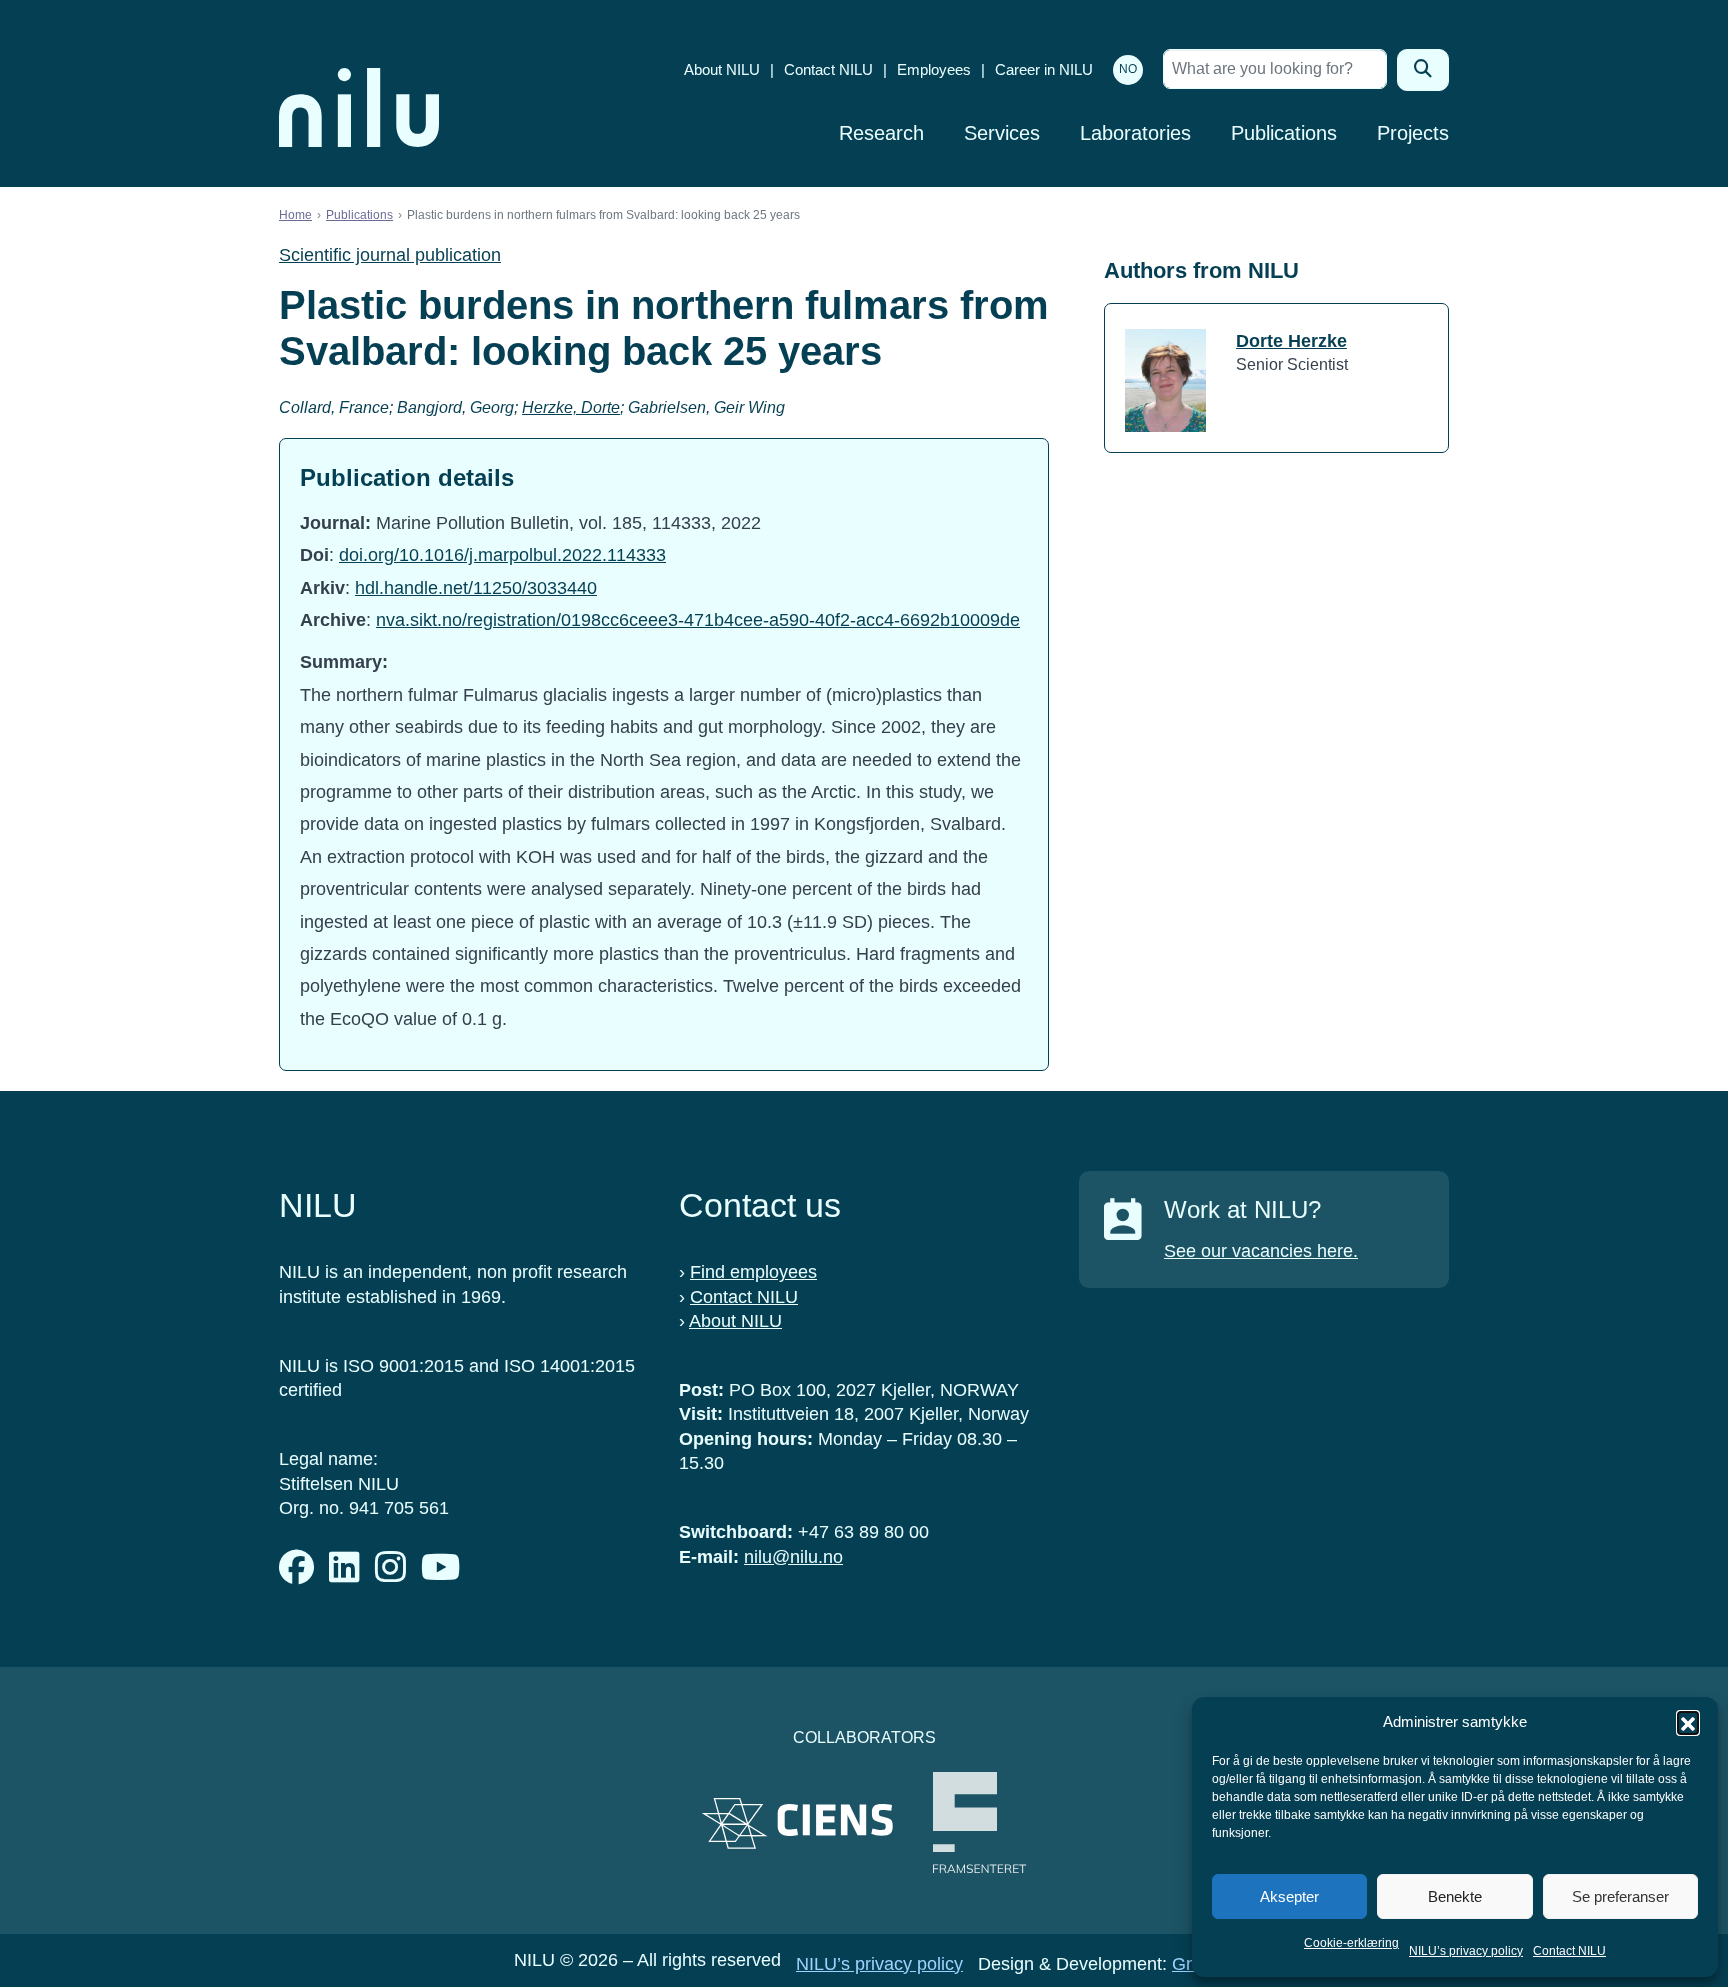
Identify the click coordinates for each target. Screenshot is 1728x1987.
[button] (1688, 1722)
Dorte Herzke (1291, 341)
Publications (1284, 133)
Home (295, 215)
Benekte (1455, 1896)
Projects (1413, 133)
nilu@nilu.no (793, 1557)
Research (881, 133)
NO (1128, 69)
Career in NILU (1044, 69)
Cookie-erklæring (1351, 1943)
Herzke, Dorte (571, 407)
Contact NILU (1569, 1951)
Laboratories (1135, 133)
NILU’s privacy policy (1466, 1951)
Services (1002, 133)
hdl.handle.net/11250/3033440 (476, 588)
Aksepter (1289, 1896)
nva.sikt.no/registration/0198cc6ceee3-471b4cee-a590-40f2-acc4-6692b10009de (698, 620)
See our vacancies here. (1261, 1251)
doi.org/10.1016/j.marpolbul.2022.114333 (502, 555)
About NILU (722, 69)
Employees (934, 69)
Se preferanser (1620, 1896)
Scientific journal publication (390, 255)
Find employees (753, 1272)
